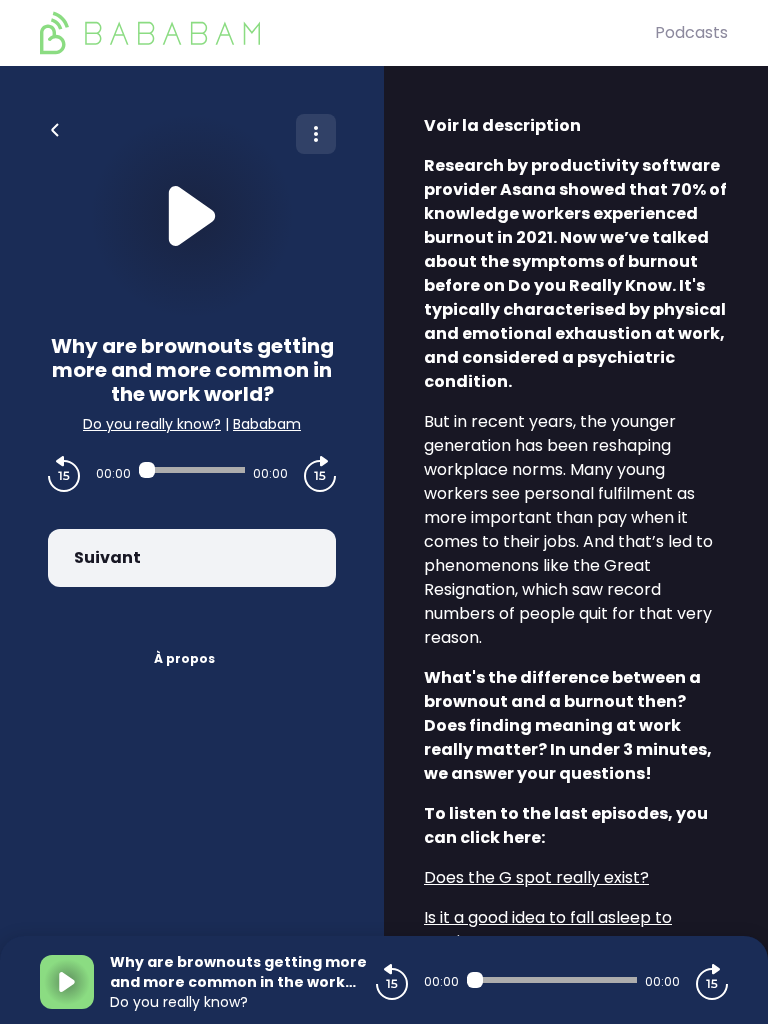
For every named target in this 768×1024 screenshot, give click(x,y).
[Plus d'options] (316, 134)
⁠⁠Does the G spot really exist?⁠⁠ (536, 877)
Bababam (267, 424)
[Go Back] (55, 128)
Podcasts (691, 32)
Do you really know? (152, 424)
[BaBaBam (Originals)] (347, 33)
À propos (184, 658)
